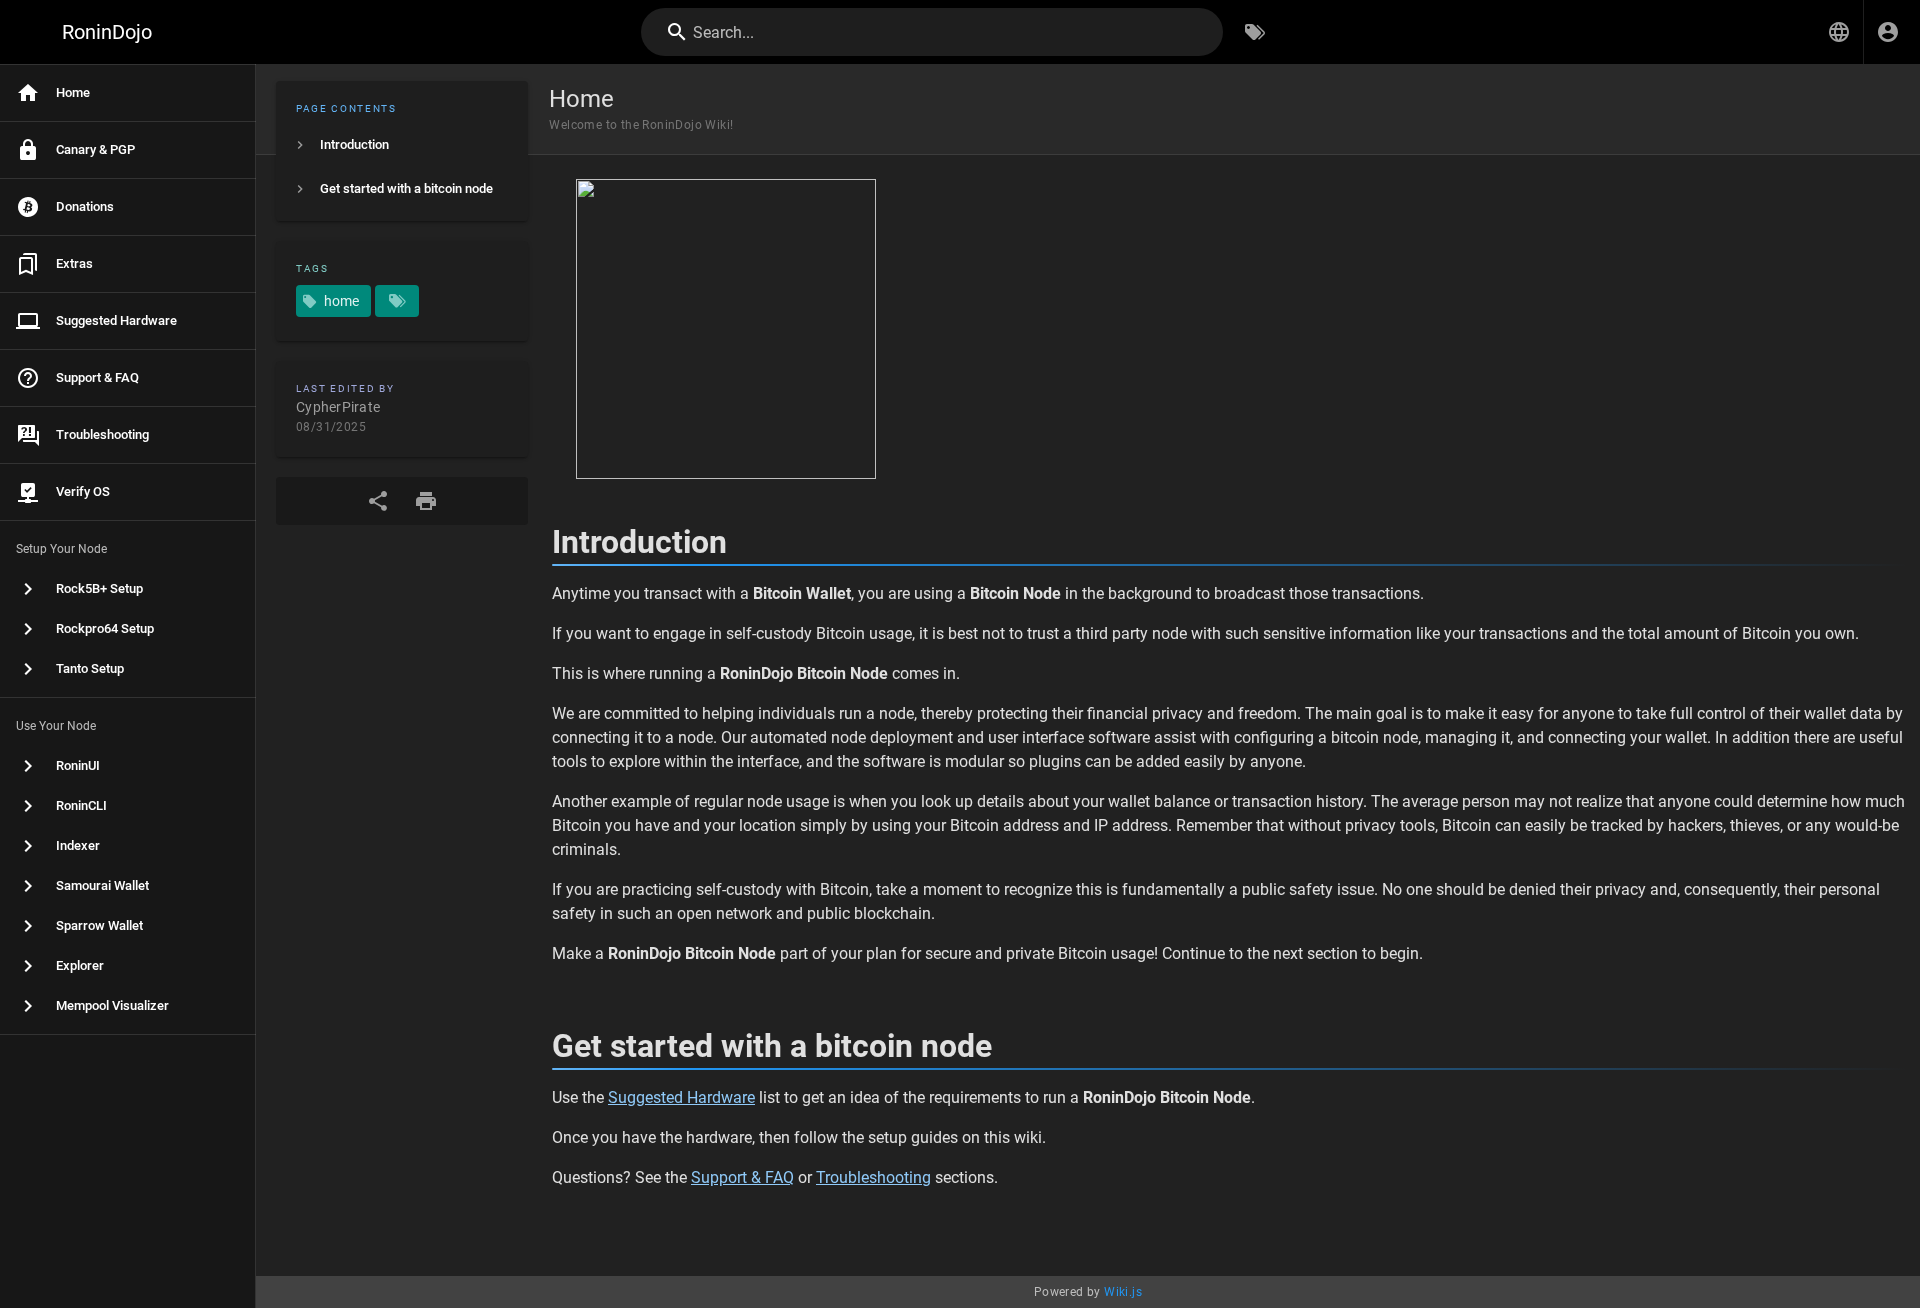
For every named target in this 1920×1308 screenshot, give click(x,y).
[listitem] (402, 145)
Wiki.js (1123, 1292)
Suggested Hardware (681, 1097)
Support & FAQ (742, 1177)
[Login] (1888, 32)
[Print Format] (426, 501)
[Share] (378, 501)
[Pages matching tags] (397, 301)
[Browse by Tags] (1255, 32)
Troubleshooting (873, 1177)
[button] (1839, 32)
